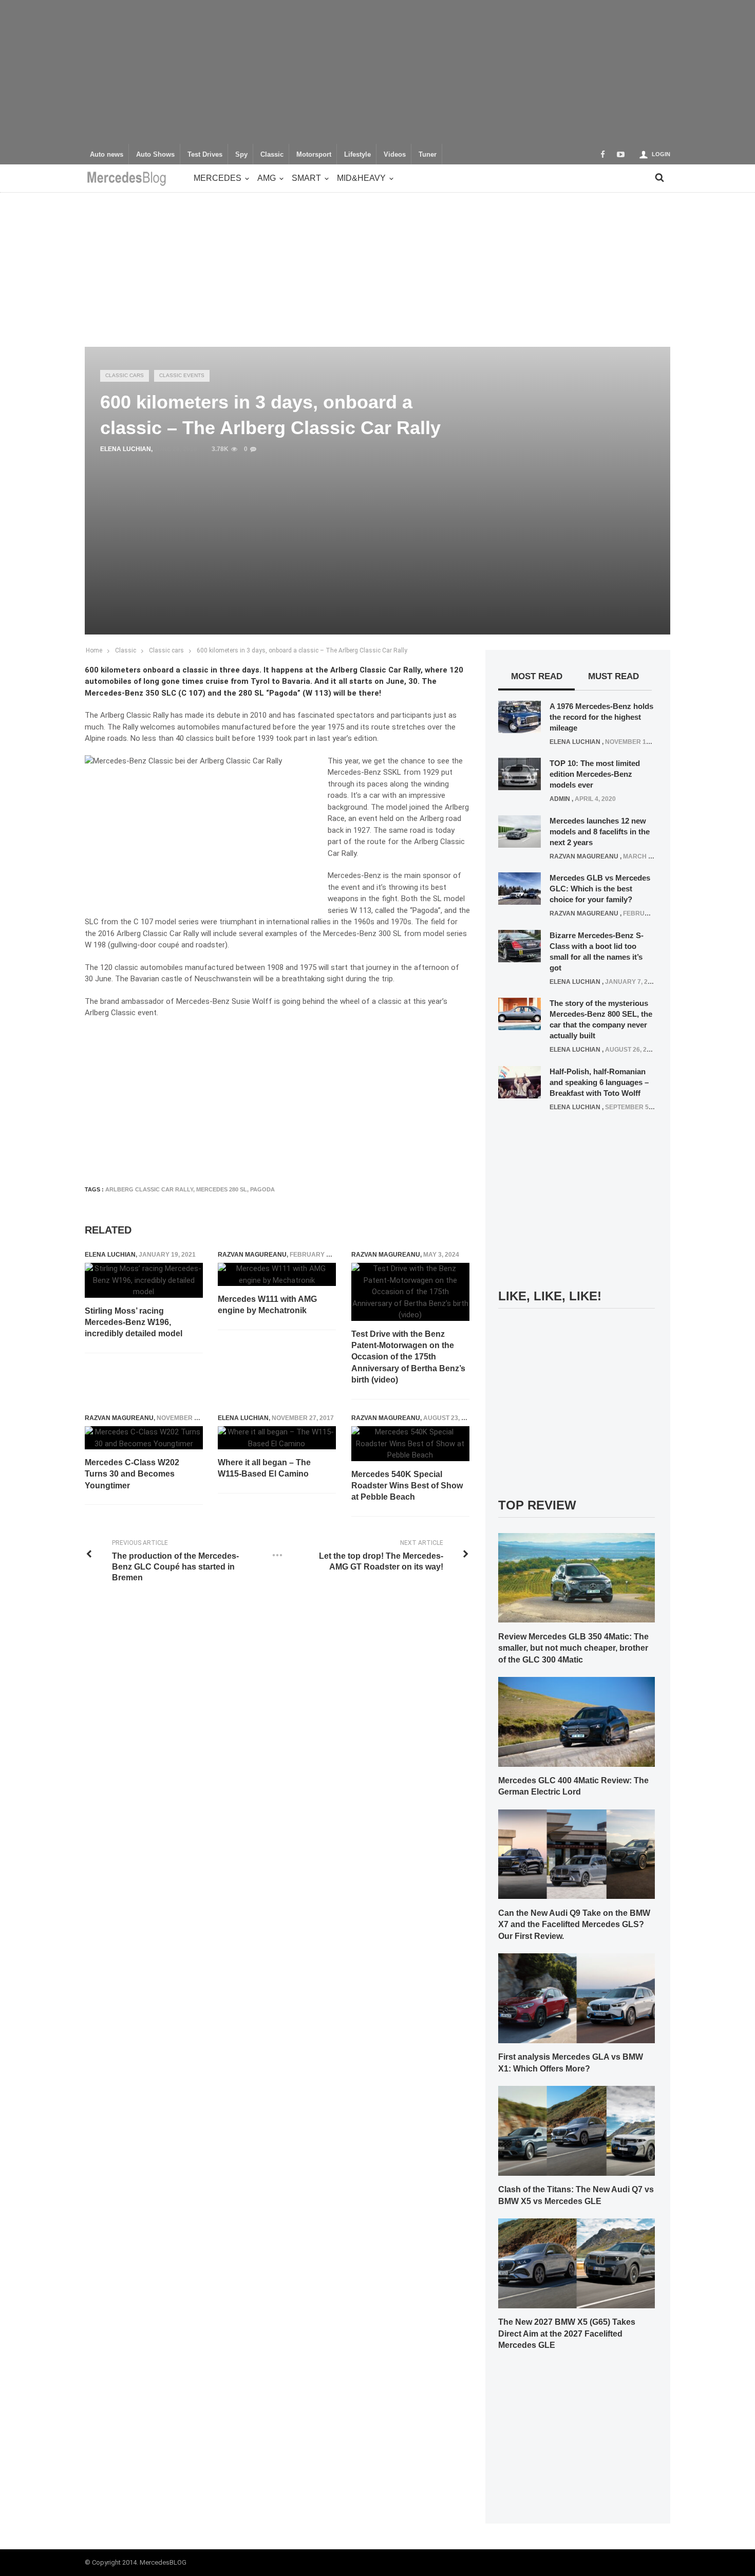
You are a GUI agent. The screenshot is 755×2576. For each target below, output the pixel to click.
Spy (241, 155)
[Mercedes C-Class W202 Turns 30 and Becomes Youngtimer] (144, 1438)
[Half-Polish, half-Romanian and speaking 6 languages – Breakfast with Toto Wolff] (520, 1081)
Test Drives (205, 155)
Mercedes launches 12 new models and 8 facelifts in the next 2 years (600, 832)
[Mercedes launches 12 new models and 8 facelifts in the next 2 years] (520, 831)
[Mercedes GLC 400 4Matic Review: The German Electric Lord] (577, 1721)
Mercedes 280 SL (222, 1189)
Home (94, 650)
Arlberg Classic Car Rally (149, 1189)
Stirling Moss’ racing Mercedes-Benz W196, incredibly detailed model (134, 1322)
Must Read (614, 676)
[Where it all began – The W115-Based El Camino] (277, 1438)
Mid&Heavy (361, 178)
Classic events (182, 375)
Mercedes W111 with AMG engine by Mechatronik (267, 1305)
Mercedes (218, 178)
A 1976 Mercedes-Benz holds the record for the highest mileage (601, 717)
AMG (267, 178)
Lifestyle (357, 155)
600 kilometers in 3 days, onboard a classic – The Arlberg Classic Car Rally (302, 650)
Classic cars (125, 375)
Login (661, 154)
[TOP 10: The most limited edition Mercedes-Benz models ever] (520, 774)
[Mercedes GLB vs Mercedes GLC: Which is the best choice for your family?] (520, 888)
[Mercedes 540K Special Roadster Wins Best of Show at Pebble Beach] (410, 1444)
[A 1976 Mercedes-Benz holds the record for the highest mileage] (520, 716)
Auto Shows (155, 155)
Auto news (107, 155)
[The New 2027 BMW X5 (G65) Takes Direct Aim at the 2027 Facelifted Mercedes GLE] (577, 2263)
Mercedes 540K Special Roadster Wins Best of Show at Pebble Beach (407, 1486)
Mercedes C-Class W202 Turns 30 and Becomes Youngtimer (132, 1474)
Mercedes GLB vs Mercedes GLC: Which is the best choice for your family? (600, 889)
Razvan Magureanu (252, 1255)
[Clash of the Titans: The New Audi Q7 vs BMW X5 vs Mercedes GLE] (577, 2130)
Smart (306, 178)
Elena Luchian (126, 449)
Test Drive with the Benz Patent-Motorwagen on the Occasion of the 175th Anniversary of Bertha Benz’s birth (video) (408, 1357)
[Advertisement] (377, 72)
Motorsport (314, 155)
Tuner (428, 155)
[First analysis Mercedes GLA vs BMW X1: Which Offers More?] (577, 1998)
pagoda (262, 1189)
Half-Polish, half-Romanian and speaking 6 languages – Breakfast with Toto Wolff (599, 1082)
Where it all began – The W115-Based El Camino (264, 1468)
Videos (395, 155)
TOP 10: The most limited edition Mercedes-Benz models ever (595, 774)
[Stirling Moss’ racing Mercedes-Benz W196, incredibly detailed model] (144, 1280)
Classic (272, 155)
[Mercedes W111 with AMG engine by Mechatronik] (277, 1274)
